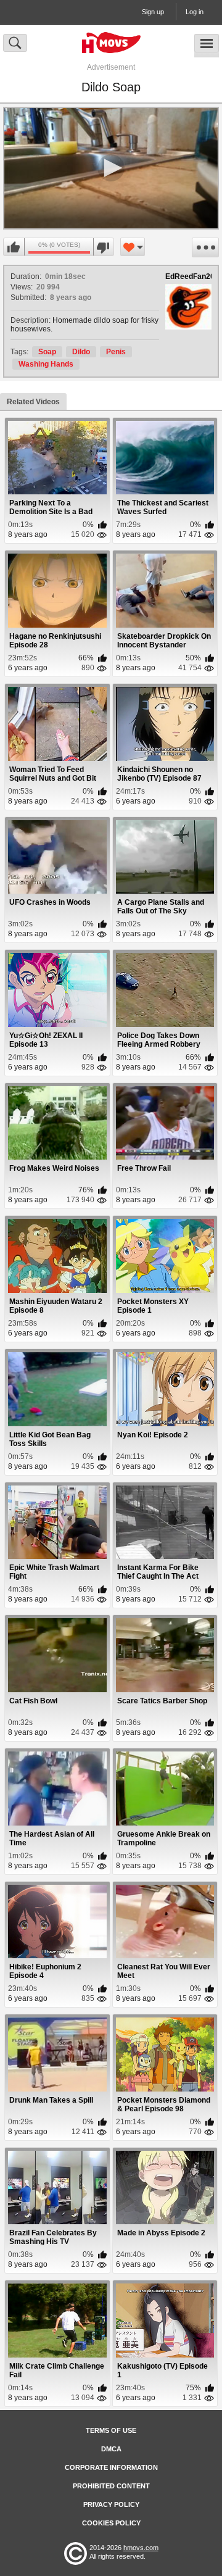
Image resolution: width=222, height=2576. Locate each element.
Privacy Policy (111, 2504)
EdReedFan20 (190, 276)
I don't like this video (103, 247)
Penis (116, 352)
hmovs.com (141, 2548)
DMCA (111, 2449)
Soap (47, 352)
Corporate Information (111, 2467)
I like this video (14, 247)
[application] (111, 168)
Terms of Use (111, 2430)
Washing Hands (46, 364)
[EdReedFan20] (188, 307)
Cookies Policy (111, 2523)
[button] (111, 168)
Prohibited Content (111, 2486)
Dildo (81, 352)
